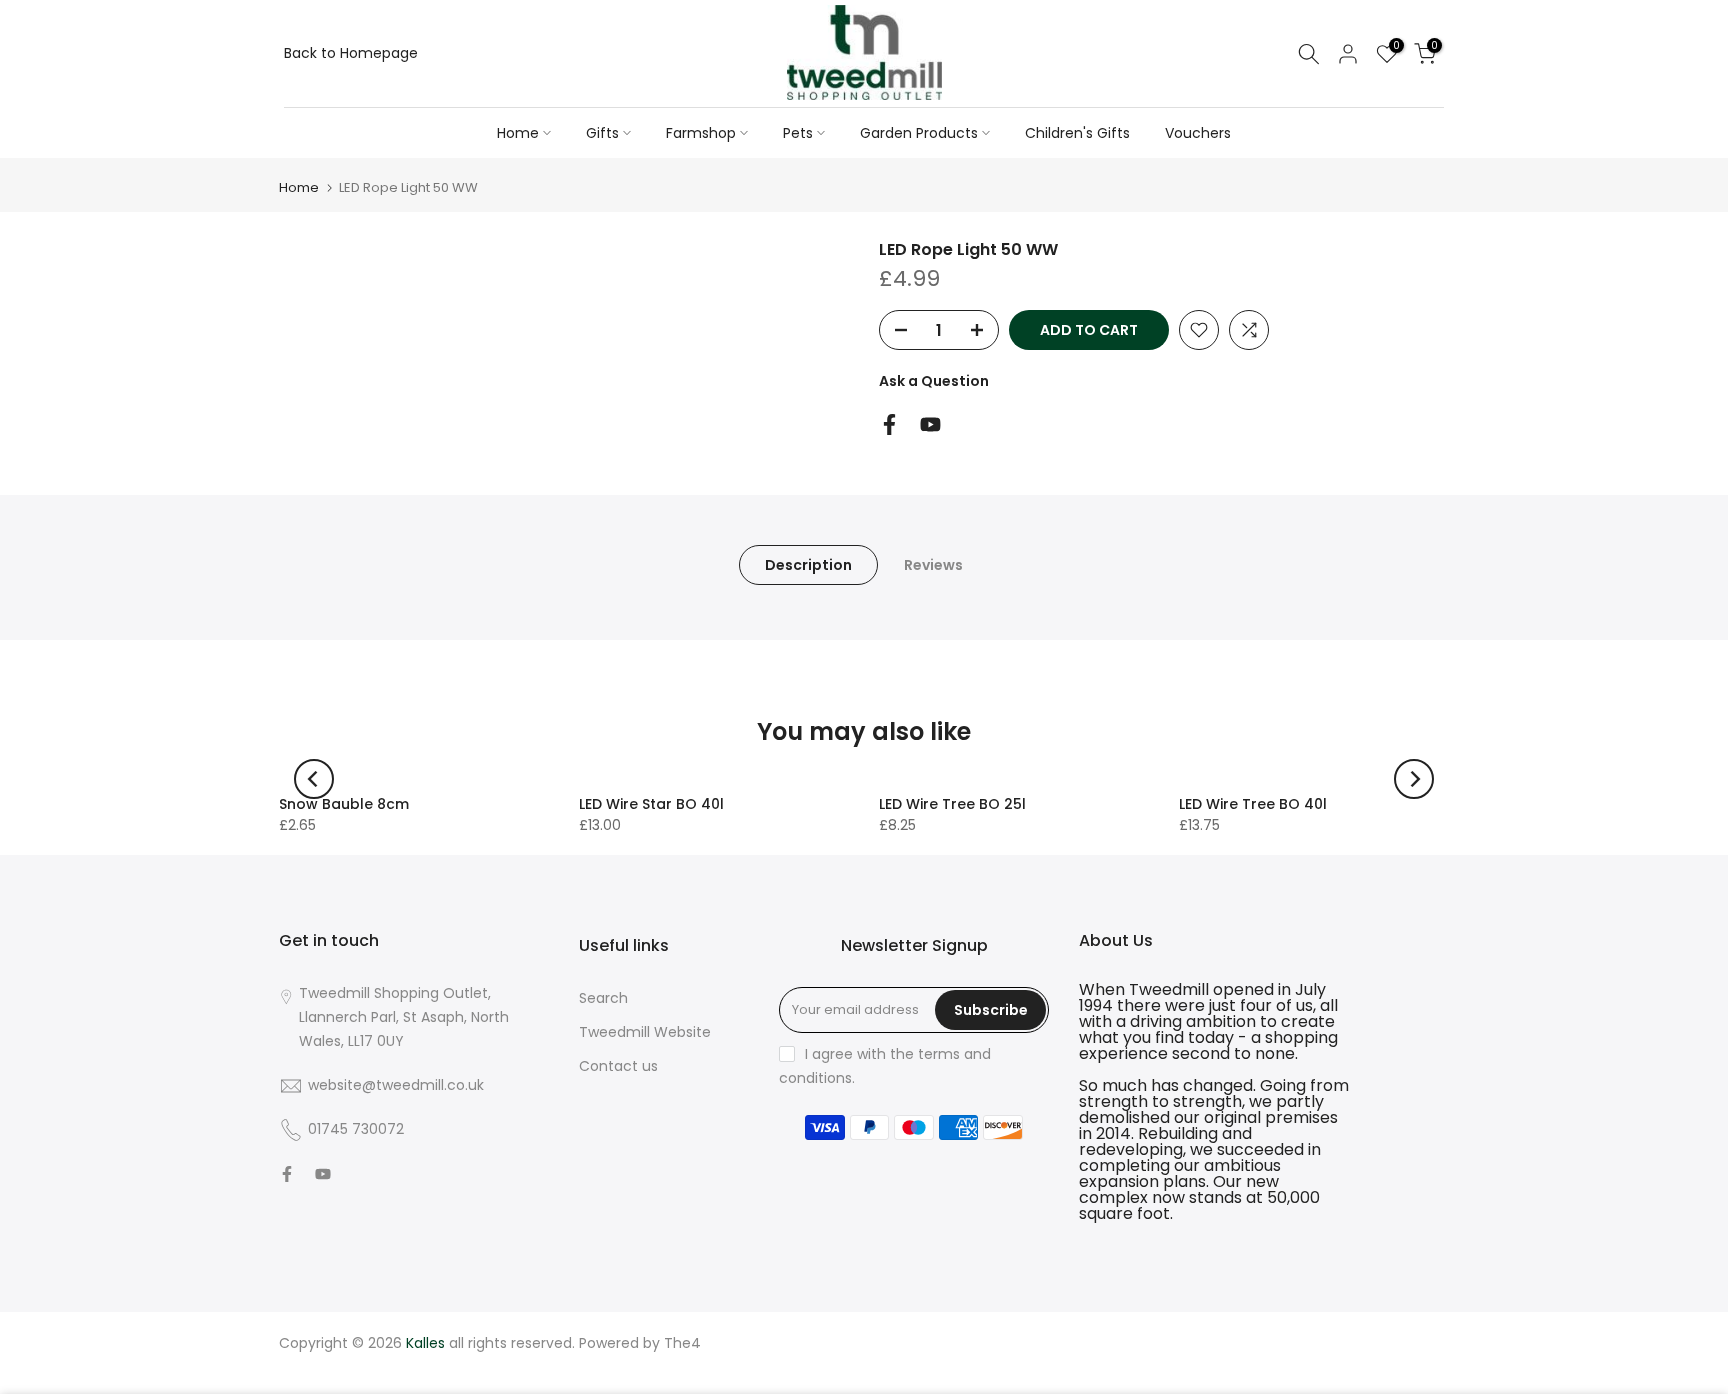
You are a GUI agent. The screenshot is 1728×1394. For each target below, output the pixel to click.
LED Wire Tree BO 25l (952, 804)
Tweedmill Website (645, 1032)
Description (808, 565)
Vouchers (1198, 133)
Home (518, 133)
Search (603, 998)
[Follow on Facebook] (889, 424)
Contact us (618, 1066)
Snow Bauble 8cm (344, 804)
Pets (798, 133)
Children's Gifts (1077, 133)
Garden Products (919, 133)
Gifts (602, 133)
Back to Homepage (351, 53)
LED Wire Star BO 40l (651, 804)
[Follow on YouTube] (930, 424)
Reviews (933, 565)
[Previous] (314, 779)
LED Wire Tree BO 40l (1253, 804)
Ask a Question (934, 381)
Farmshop (701, 133)
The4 (682, 1343)
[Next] (1414, 779)
